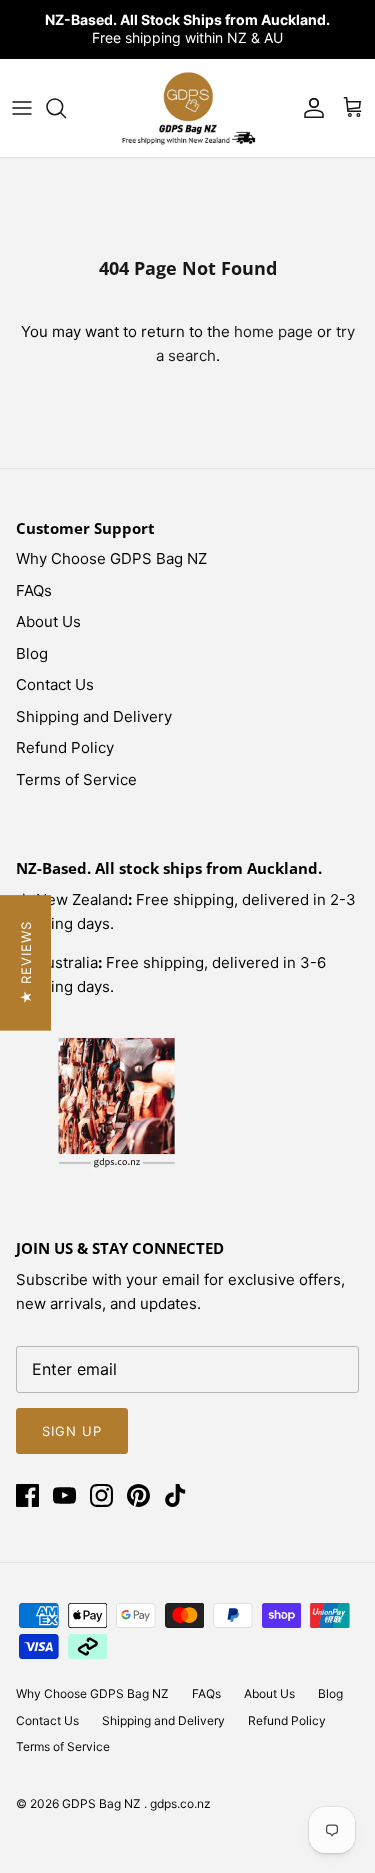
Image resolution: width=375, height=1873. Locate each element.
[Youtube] (64, 1495)
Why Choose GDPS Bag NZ (111, 558)
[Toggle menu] (22, 108)
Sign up (72, 1431)
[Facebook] (27, 1495)
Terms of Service (76, 779)
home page (273, 331)
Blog (32, 653)
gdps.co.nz (180, 1803)
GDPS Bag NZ (103, 1803)
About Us (48, 621)
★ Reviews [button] (26, 962)
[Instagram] (101, 1495)
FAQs (34, 590)
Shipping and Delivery (94, 716)
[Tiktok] (175, 1495)
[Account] (309, 108)
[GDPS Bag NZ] (188, 108)
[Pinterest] (138, 1495)
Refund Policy (65, 747)
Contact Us (55, 684)
